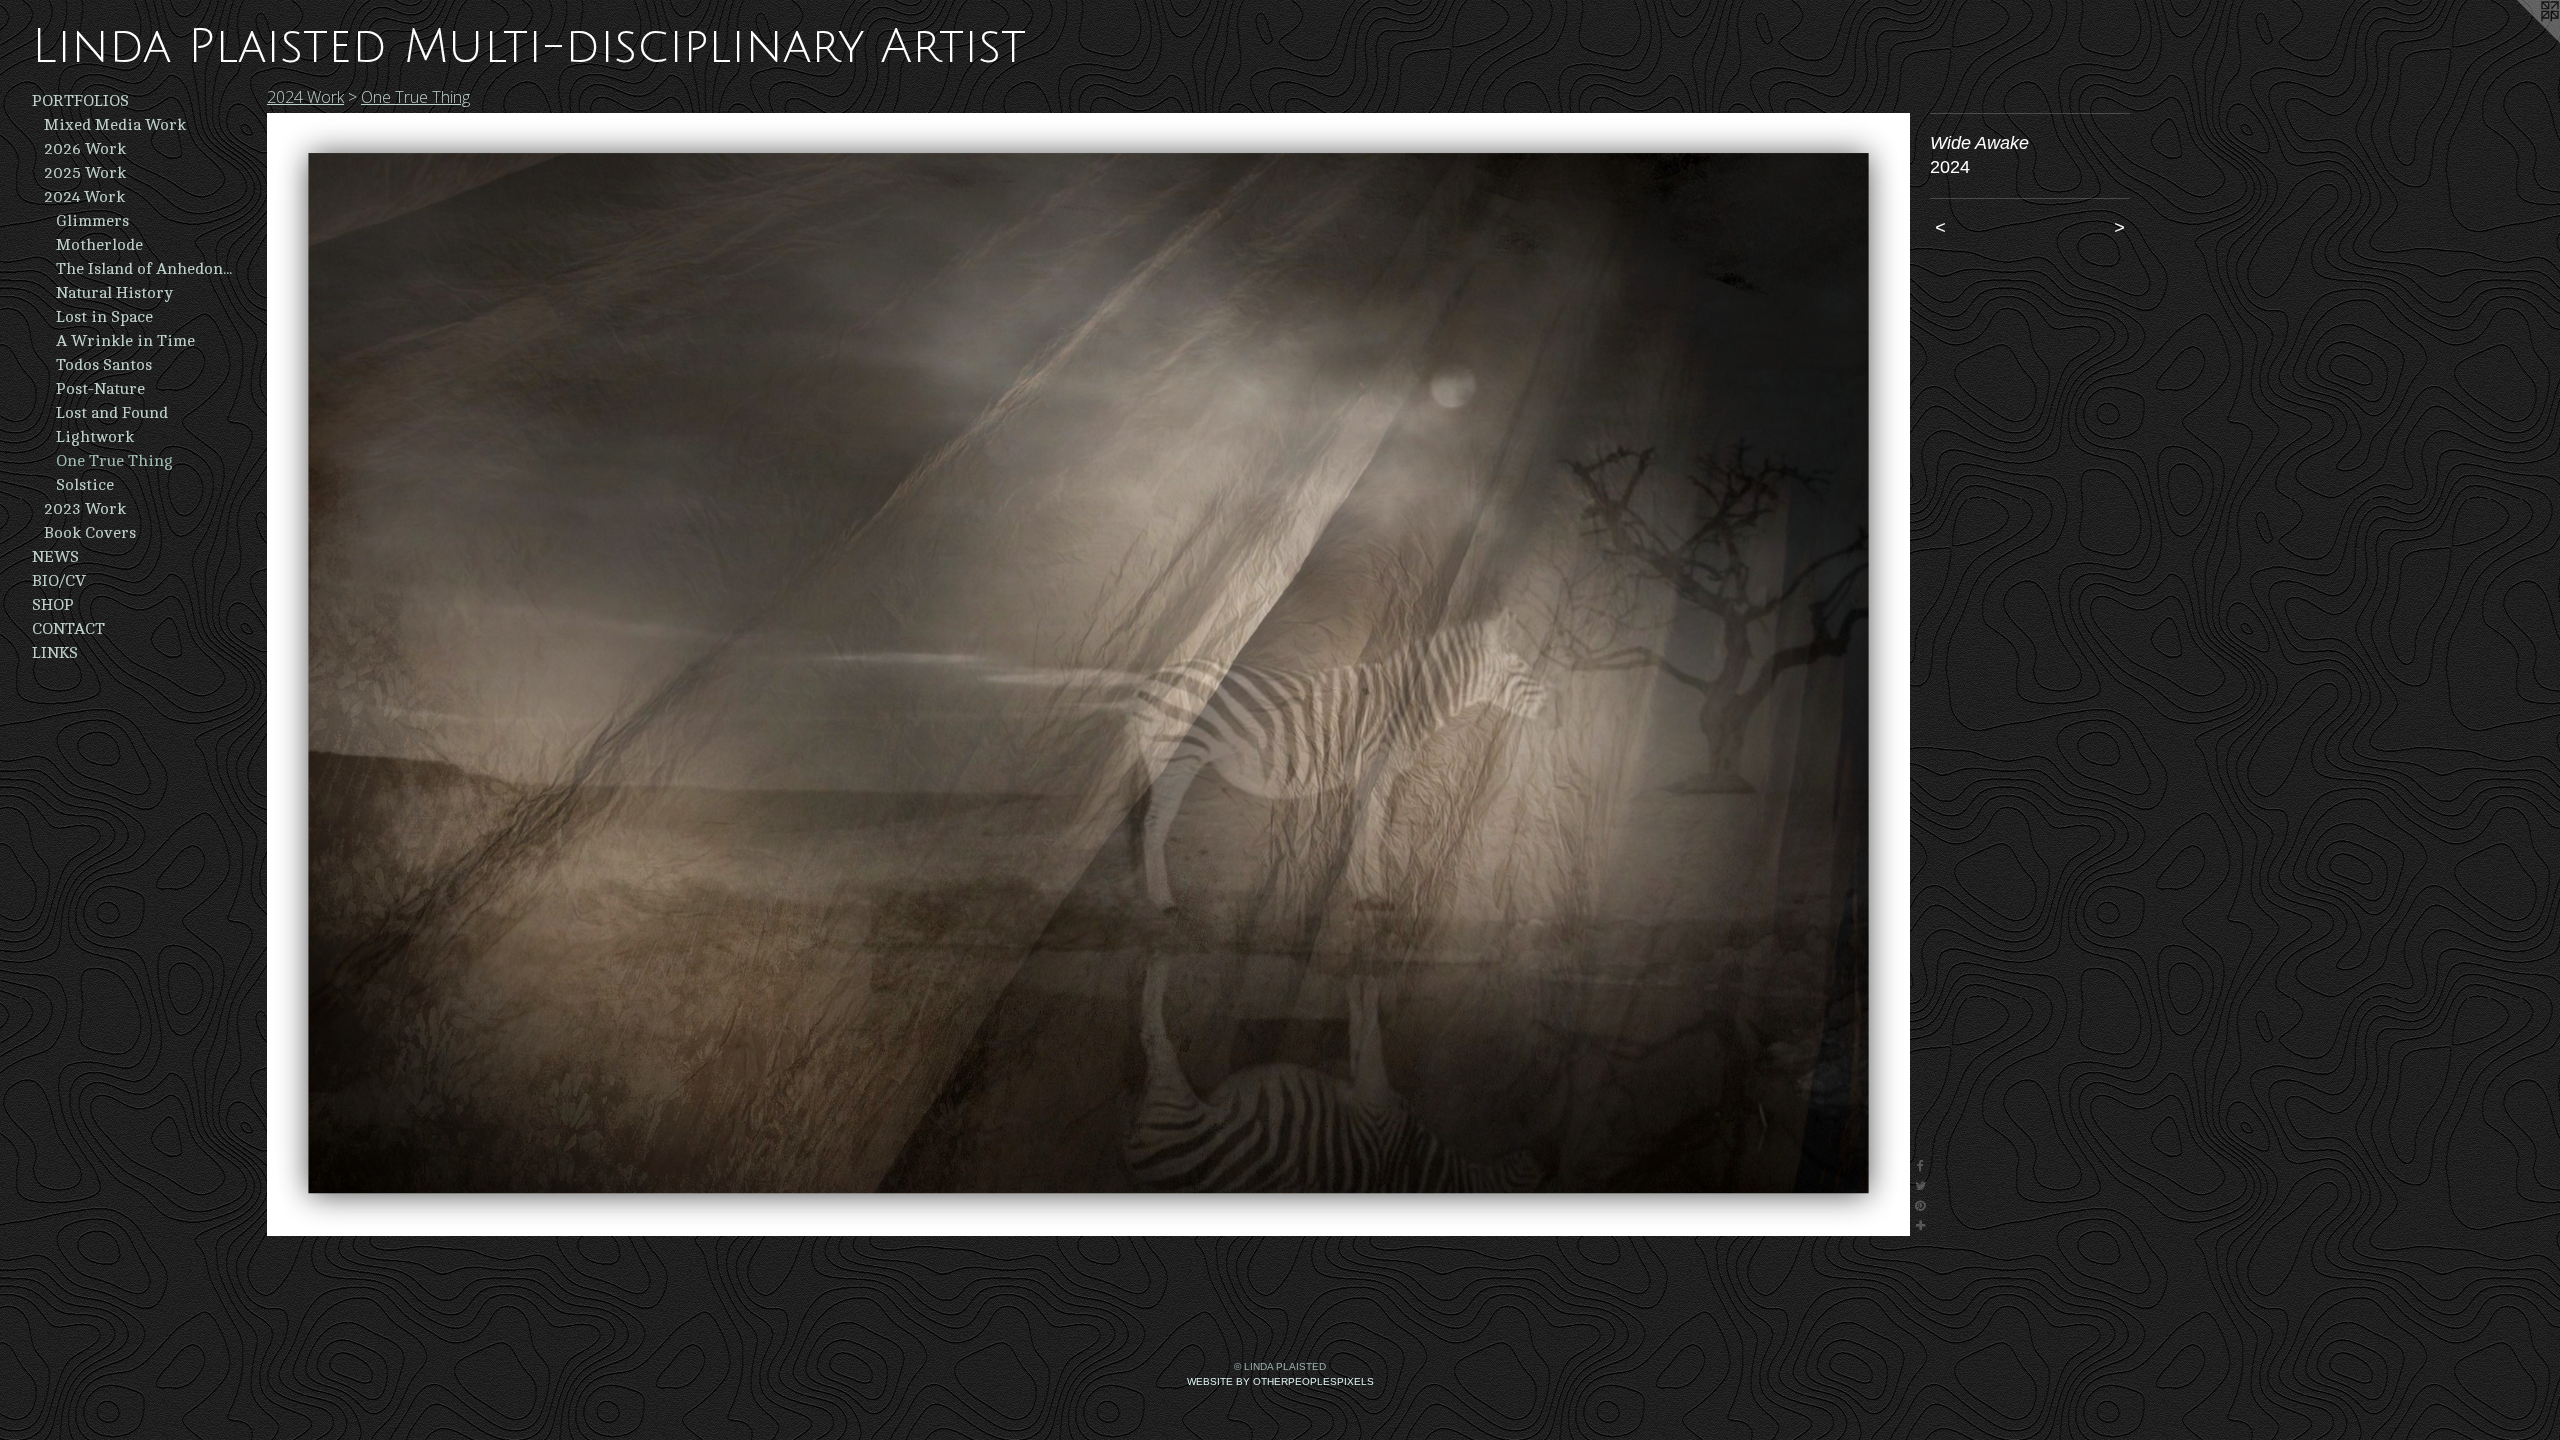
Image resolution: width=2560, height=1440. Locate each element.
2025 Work (85, 173)
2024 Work (84, 197)
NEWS (55, 557)
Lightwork (95, 437)
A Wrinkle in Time (125, 341)
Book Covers (90, 533)
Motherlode (99, 245)
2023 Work (85, 509)
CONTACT (68, 629)
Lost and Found (112, 413)
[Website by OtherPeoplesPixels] (2520, 40)
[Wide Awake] (1088, 674)
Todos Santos (104, 365)
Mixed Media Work (115, 125)
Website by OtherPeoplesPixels (1280, 1381)
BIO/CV (59, 581)
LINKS (55, 653)
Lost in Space (104, 317)
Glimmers (92, 221)
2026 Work (85, 149)
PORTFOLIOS (80, 101)
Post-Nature (100, 389)
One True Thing (114, 461)
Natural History (114, 293)
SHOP (53, 605)
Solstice (85, 485)
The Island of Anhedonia (144, 269)
